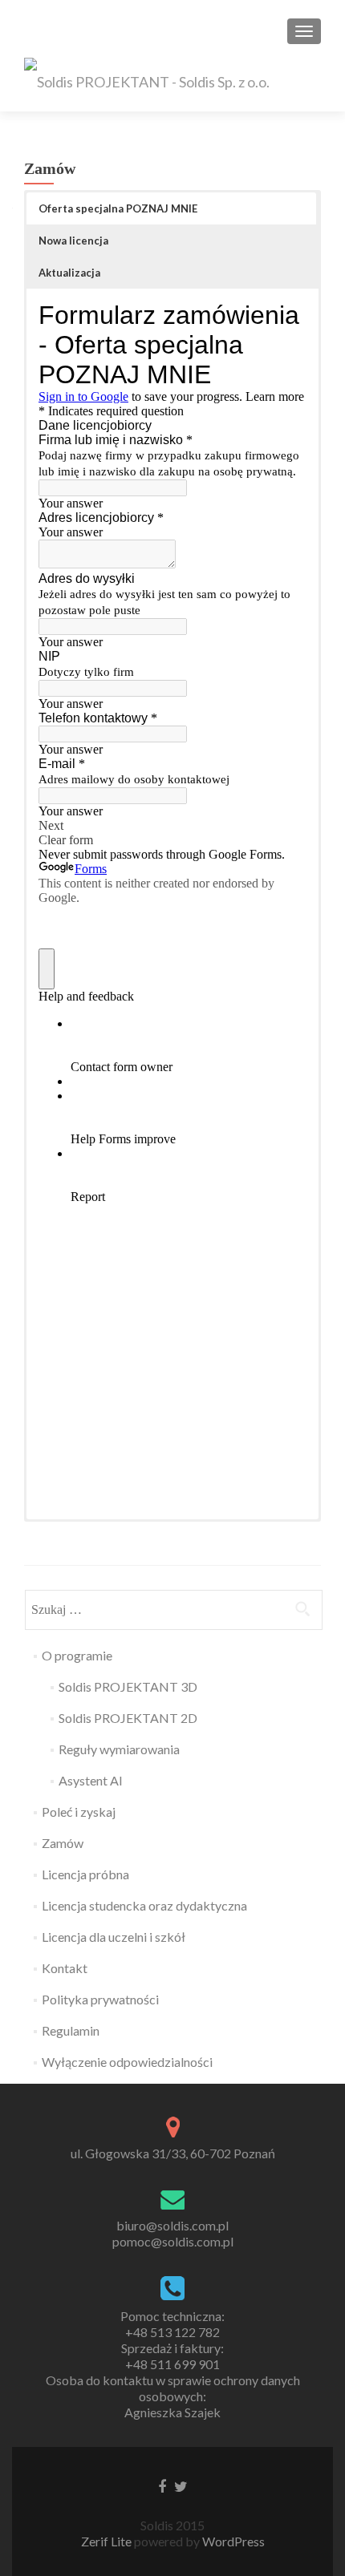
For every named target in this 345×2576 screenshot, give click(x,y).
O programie (77, 1655)
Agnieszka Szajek (172, 2412)
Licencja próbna (85, 1874)
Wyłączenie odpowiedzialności (127, 2062)
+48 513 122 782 (172, 2332)
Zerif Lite (108, 2541)
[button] (171, 208)
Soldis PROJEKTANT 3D (128, 1686)
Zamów (63, 1843)
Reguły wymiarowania (119, 1749)
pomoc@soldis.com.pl (173, 2241)
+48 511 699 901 (172, 2364)
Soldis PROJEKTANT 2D (128, 1718)
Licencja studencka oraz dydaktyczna (144, 1905)
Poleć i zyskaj (79, 1812)
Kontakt (65, 1968)
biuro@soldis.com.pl (172, 2225)
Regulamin (71, 2030)
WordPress (232, 2541)
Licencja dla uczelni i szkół (114, 1937)
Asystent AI (91, 1780)
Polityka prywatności (100, 1999)
